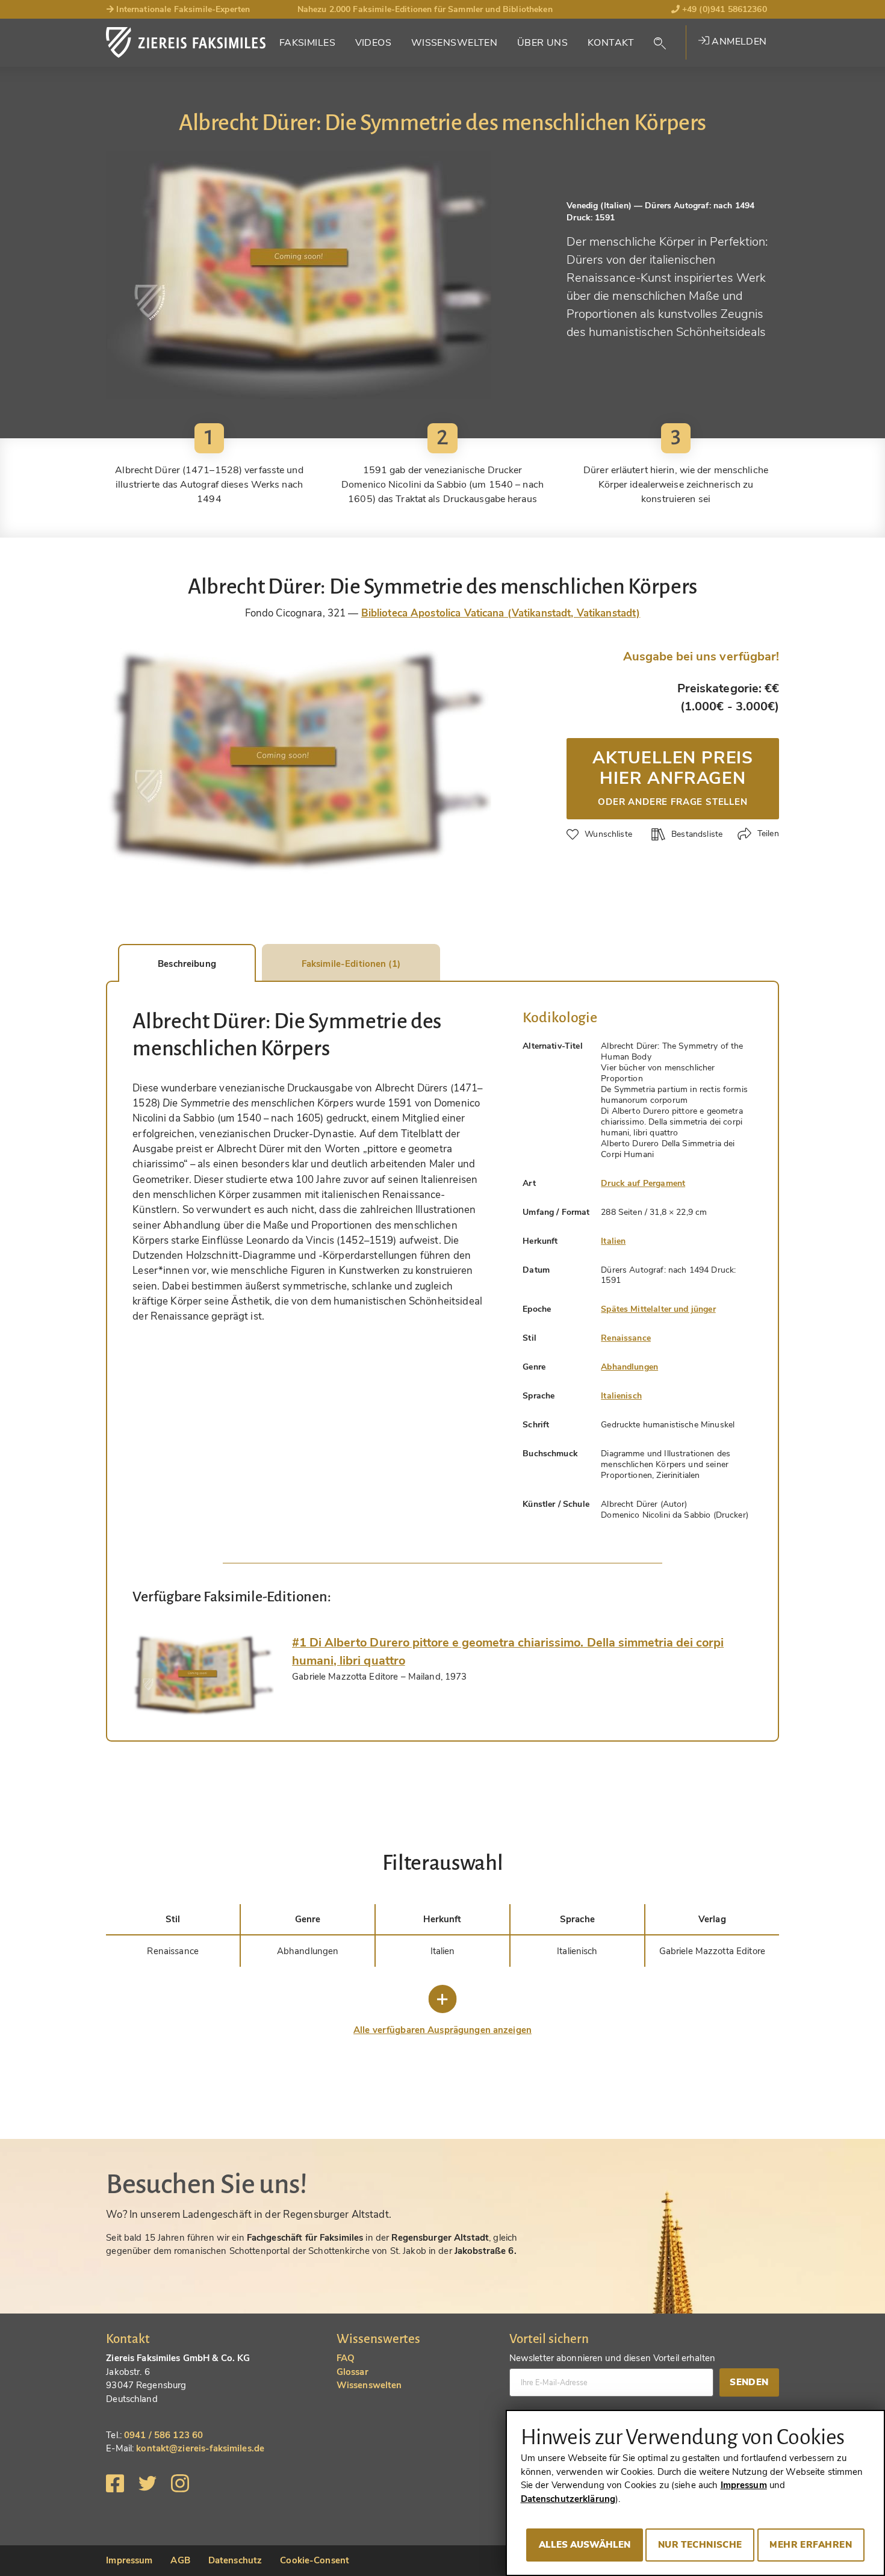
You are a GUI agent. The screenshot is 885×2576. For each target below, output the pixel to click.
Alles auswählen (585, 2545)
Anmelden (738, 42)
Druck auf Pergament (643, 1183)
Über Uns (542, 43)
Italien (613, 1241)
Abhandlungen (629, 1367)
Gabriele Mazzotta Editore (712, 1951)
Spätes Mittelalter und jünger (658, 1309)
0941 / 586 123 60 (163, 2435)
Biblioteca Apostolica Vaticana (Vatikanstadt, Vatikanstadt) (501, 613)
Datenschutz (235, 2560)
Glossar (352, 2372)
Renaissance (626, 1338)
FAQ (346, 2358)
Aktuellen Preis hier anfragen (673, 777)
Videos (374, 43)
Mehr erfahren (811, 2545)
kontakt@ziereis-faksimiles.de (200, 2448)
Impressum (129, 2560)
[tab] (203, 1675)
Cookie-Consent (315, 2560)
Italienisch (621, 1396)
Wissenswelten (455, 43)
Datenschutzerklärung (568, 2499)
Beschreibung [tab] (187, 964)
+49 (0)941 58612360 (723, 9)
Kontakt (611, 43)
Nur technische (700, 2545)
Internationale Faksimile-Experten (182, 9)
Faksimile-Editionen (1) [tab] (351, 964)
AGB (180, 2560)
